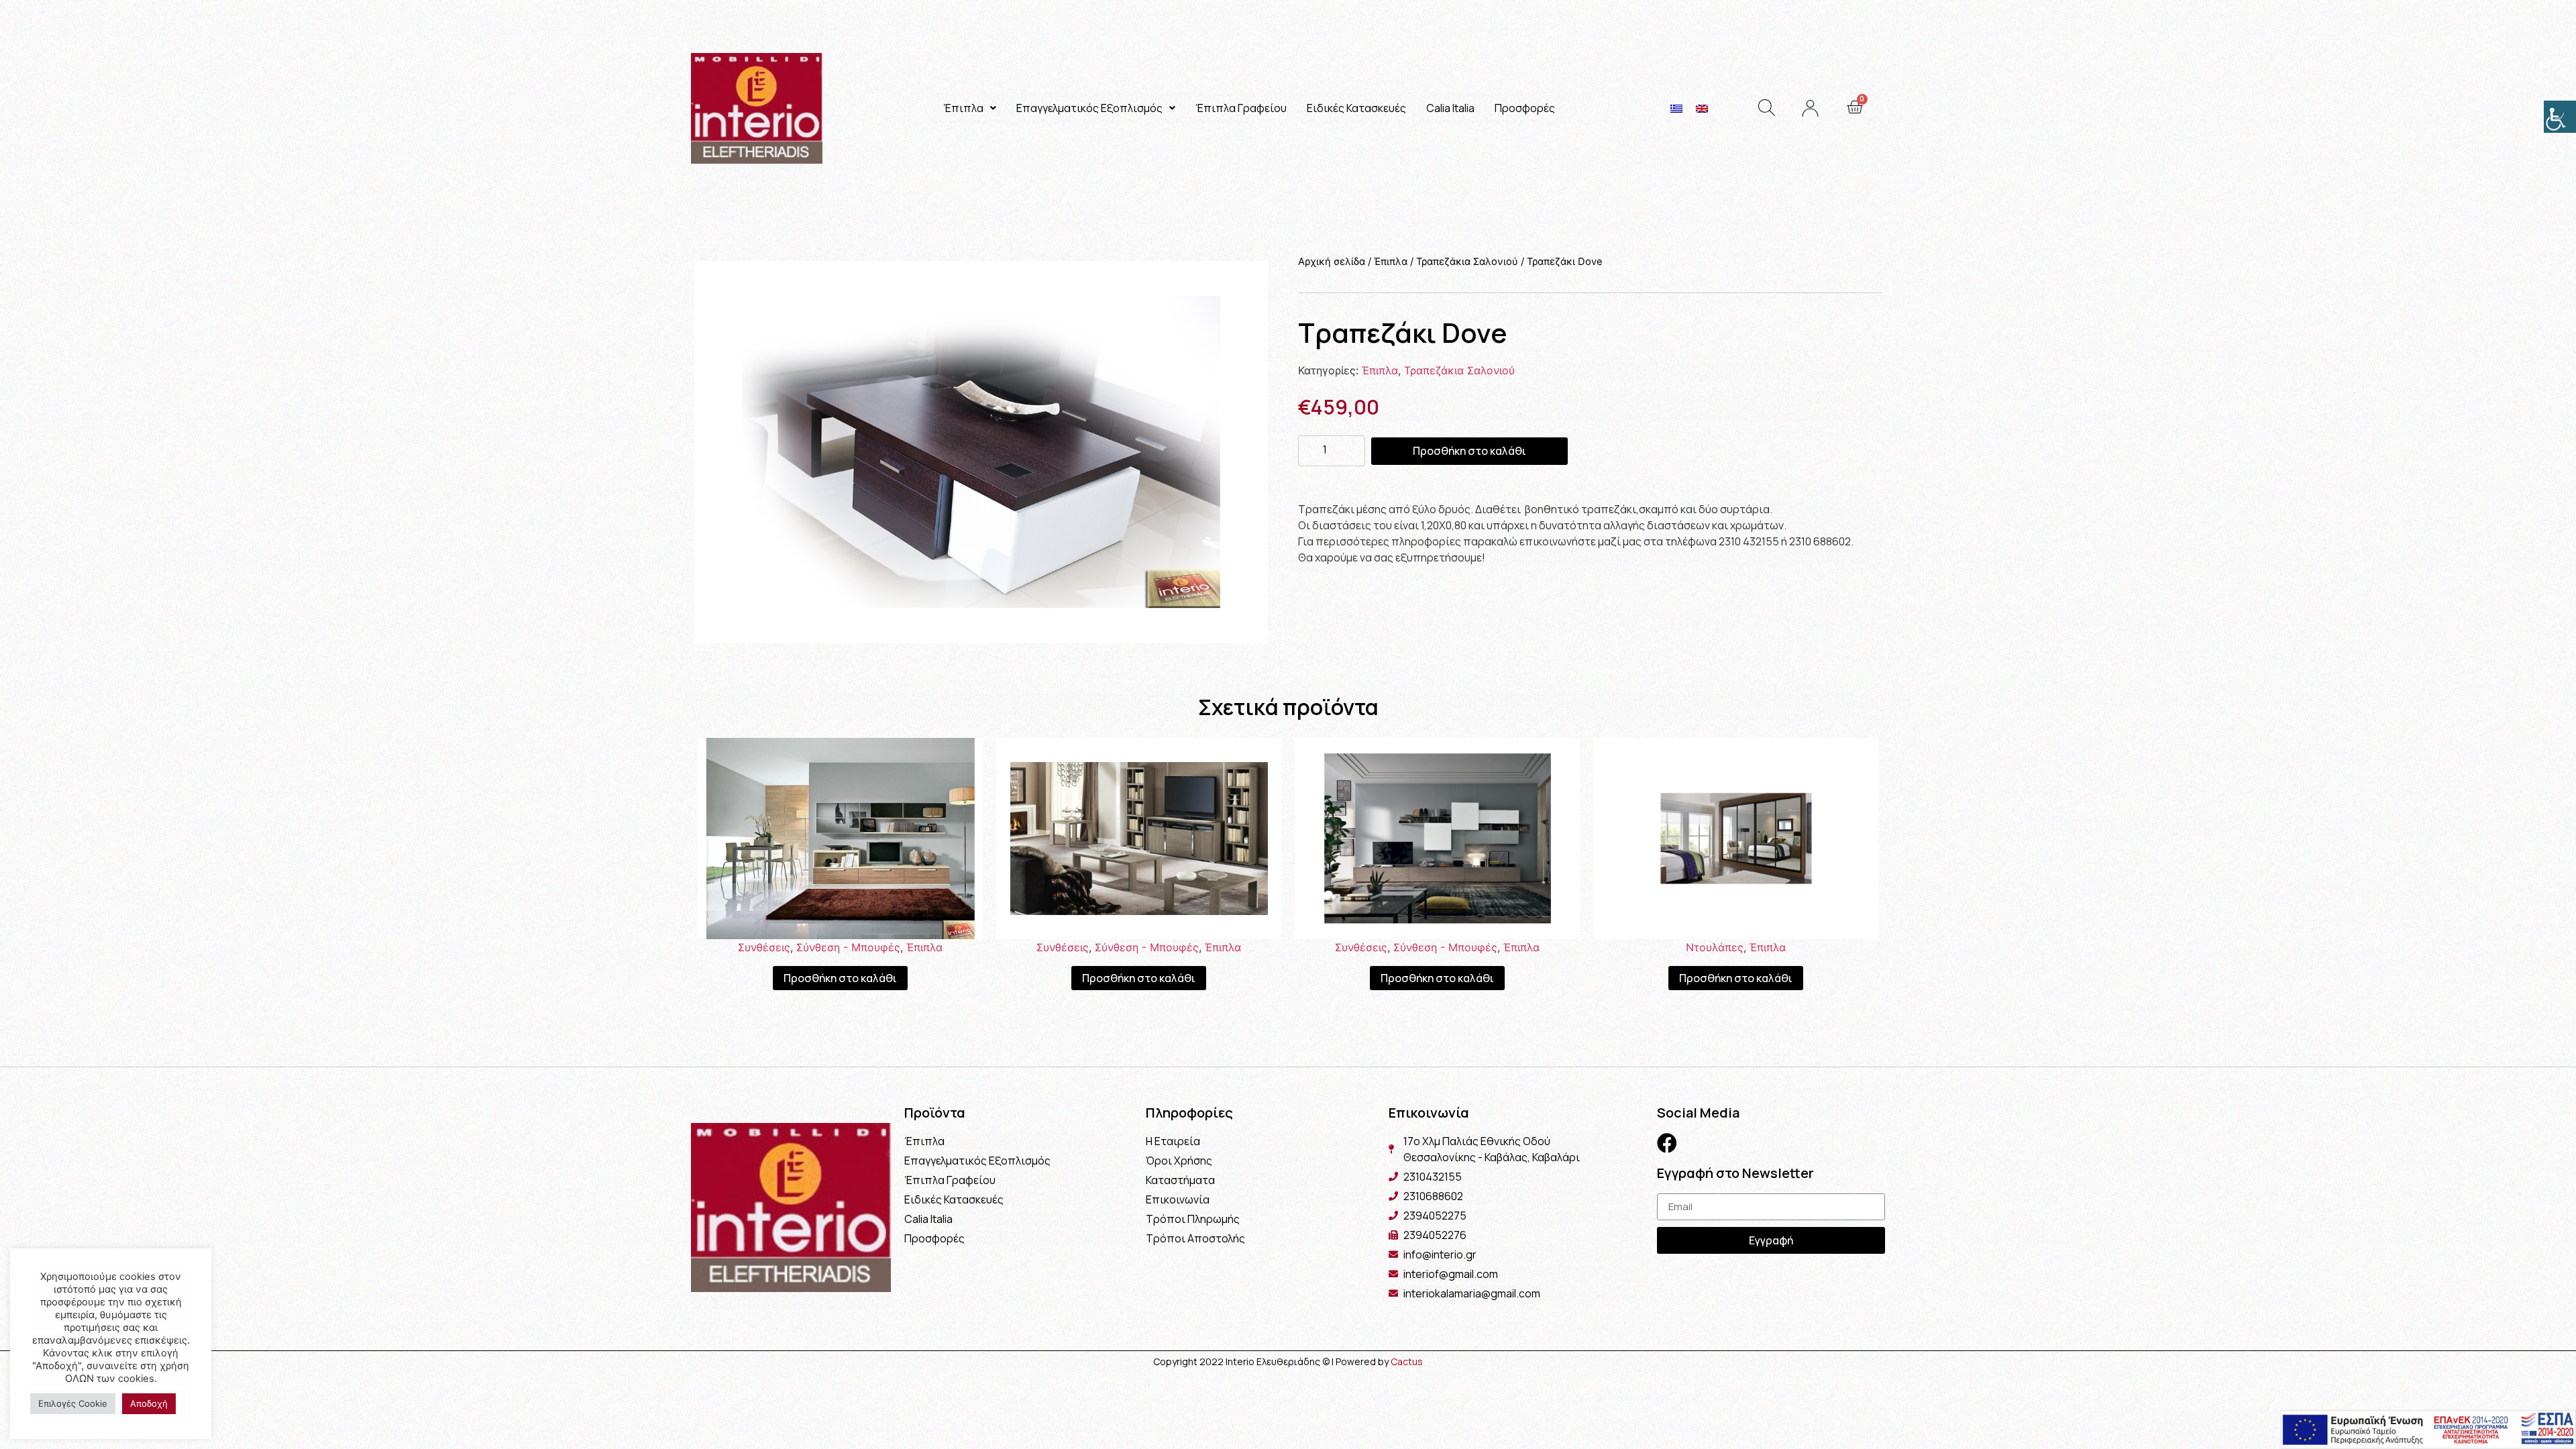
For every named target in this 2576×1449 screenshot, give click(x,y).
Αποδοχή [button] (149, 1403)
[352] (981, 452)
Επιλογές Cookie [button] (73, 1403)
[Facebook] (1667, 1143)
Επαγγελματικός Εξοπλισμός (1089, 108)
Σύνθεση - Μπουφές (848, 947)
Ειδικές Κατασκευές (1356, 108)
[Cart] (1855, 107)
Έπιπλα (963, 108)
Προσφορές (1525, 108)
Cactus (1407, 1361)
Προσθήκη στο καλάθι (1469, 451)
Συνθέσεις (764, 947)
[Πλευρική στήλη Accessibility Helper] (2560, 117)
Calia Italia (1450, 108)
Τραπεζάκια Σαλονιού (1467, 262)
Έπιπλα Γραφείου (1241, 108)
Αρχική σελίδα (1332, 262)
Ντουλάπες (1715, 947)
